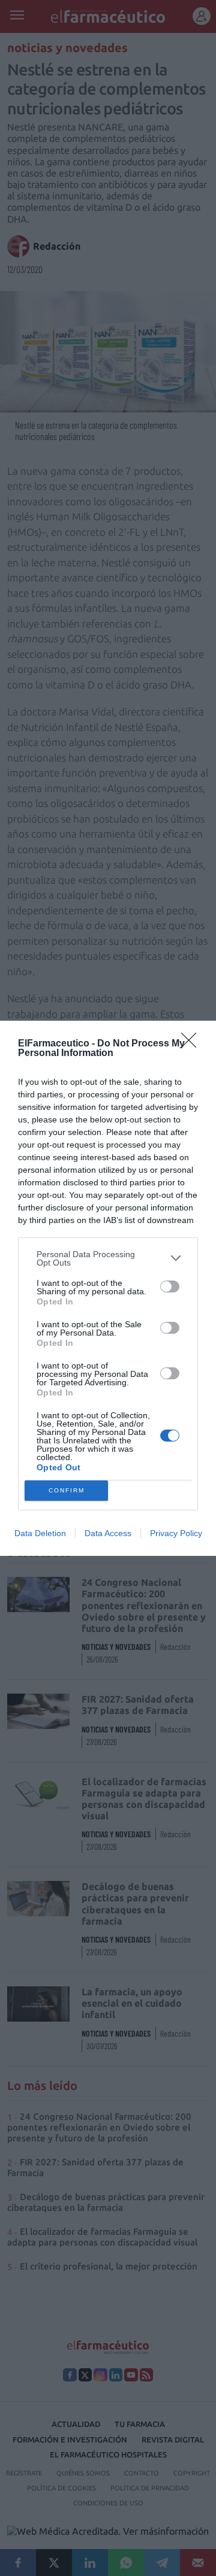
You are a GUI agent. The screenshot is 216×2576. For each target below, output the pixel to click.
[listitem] (108, 1258)
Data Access (108, 1533)
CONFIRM (67, 1490)
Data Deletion (40, 1533)
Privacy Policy (176, 1533)
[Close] (193, 1044)
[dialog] (108, 1288)
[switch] (170, 1287)
